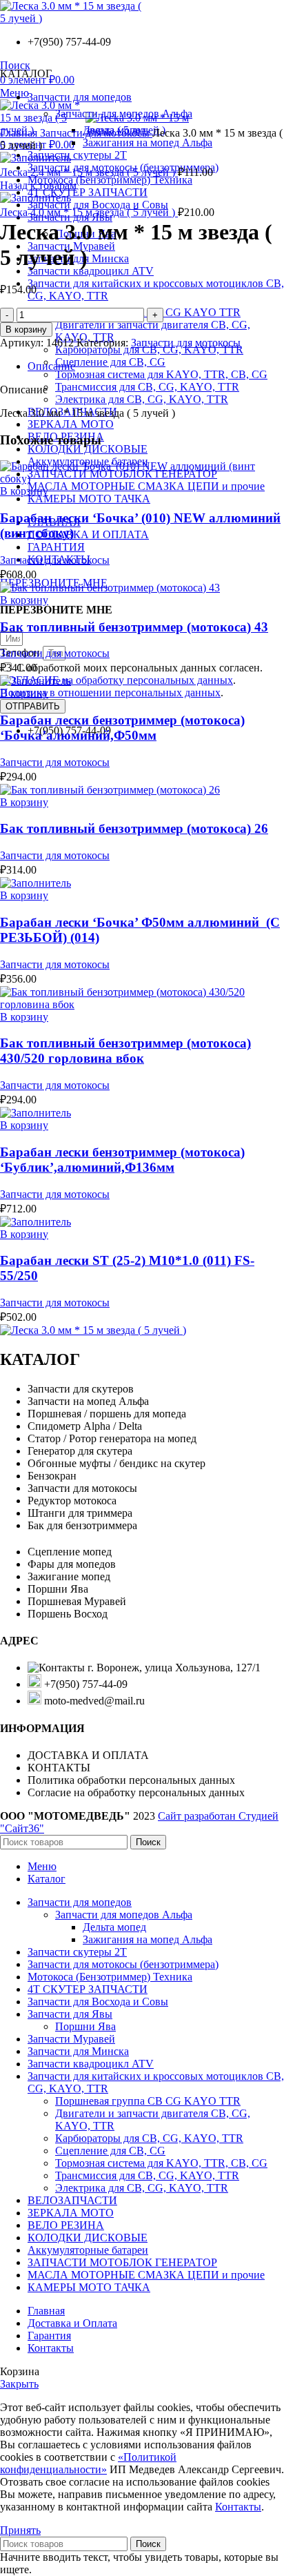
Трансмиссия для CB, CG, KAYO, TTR (147, 387)
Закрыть (19, 2384)
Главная (20, 133)
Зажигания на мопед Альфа (148, 142)
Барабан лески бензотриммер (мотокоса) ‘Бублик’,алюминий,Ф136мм (122, 1160)
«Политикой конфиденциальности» (88, 2463)
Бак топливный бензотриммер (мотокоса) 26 (134, 828)
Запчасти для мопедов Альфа (124, 1915)
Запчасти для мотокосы (96, 133)
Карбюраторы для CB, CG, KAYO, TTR (149, 350)
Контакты (238, 2507)
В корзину (26, 330)
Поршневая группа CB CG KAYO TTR (148, 2101)
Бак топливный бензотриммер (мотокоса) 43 (134, 627)
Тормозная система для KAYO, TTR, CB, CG (161, 374)
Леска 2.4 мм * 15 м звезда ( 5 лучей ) (89, 172)
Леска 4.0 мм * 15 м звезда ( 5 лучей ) (89, 212)
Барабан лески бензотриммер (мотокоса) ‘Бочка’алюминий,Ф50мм (122, 728)
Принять (20, 2530)
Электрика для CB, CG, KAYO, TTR (142, 399)
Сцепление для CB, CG (110, 362)
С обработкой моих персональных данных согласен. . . (131, 680)
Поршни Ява (85, 2026)
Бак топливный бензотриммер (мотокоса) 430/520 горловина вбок (125, 1051)
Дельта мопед (114, 1927)
